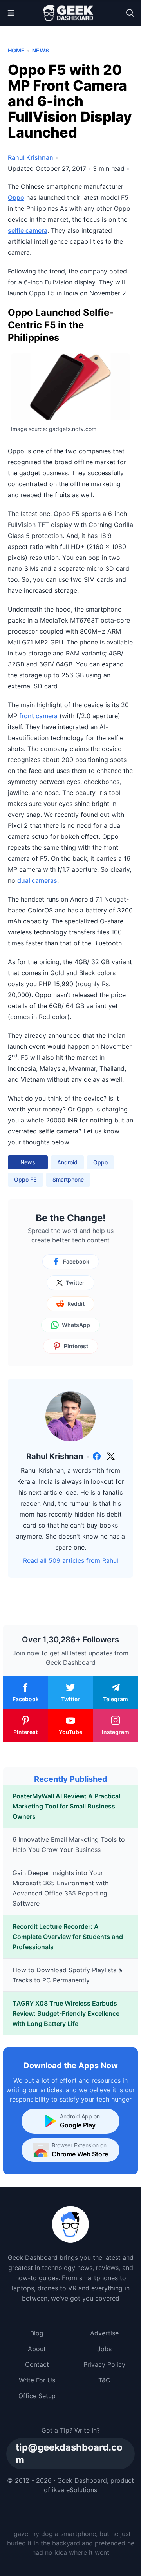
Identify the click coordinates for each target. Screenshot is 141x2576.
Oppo (16, 197)
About (37, 2349)
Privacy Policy (104, 2364)
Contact (37, 2364)
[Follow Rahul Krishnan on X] (111, 1456)
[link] (97, 1456)
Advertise (104, 2333)
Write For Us (37, 2380)
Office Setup (37, 2396)
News (41, 50)
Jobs (104, 2349)
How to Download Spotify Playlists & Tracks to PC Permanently (67, 1975)
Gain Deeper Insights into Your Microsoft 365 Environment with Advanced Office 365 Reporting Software (61, 1888)
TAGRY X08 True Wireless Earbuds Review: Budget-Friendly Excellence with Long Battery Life (66, 2013)
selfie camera (28, 230)
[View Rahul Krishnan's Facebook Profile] (97, 1456)
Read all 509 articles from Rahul (71, 1560)
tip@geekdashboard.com (69, 2454)
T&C (104, 2380)
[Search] (130, 13)
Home (16, 50)
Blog (37, 2333)
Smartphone (68, 1179)
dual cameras (37, 880)
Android (67, 1162)
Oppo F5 (25, 1179)
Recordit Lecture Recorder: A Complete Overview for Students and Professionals (68, 1937)
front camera (38, 716)
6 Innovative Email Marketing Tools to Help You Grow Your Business (69, 1845)
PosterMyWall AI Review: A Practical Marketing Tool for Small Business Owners (66, 1806)
